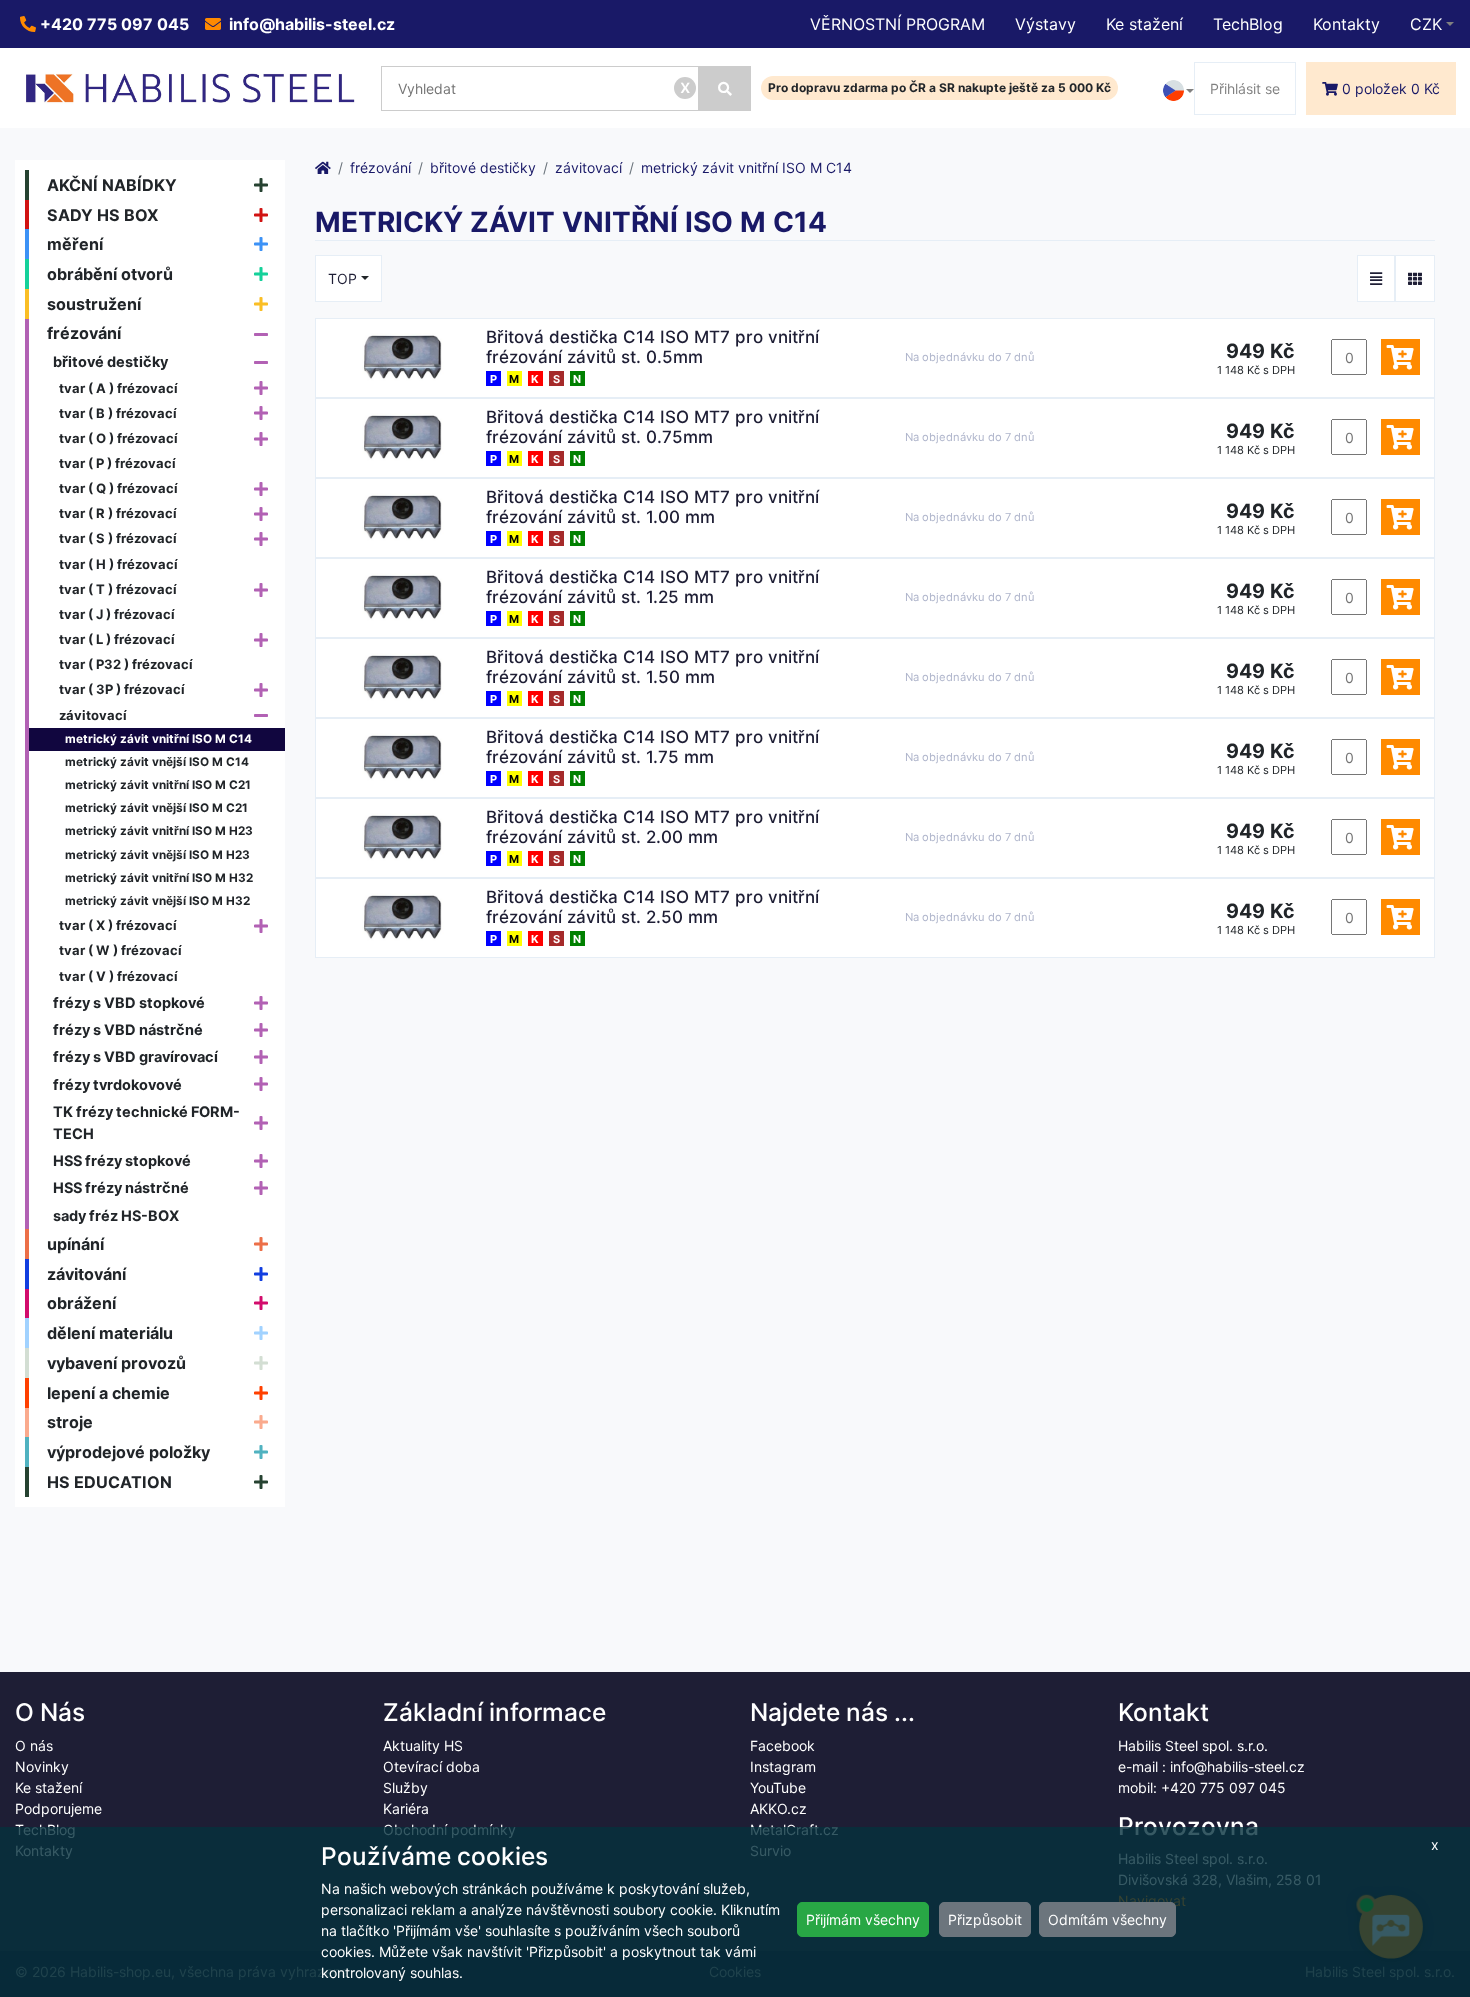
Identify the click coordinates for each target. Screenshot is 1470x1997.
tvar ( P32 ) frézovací (126, 664)
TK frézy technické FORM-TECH (146, 1122)
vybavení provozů (116, 1363)
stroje (70, 1422)
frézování (84, 333)
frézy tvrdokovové (117, 1084)
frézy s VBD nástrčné (128, 1029)
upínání (75, 1244)
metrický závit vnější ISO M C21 (156, 808)
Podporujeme (58, 1808)
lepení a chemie (108, 1393)
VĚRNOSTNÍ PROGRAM (897, 24)
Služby (405, 1787)
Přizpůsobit (985, 1919)
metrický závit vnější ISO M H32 (157, 901)
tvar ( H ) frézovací (118, 564)
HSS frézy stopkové (122, 1160)
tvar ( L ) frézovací (117, 639)
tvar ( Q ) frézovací (118, 488)
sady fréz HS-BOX (116, 1215)
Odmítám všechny (1107, 1919)
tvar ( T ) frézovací (118, 589)
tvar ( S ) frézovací (118, 538)
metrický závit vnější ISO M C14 (157, 762)
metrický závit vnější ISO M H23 (157, 855)
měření (75, 244)
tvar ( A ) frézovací (118, 388)
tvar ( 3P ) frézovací (122, 689)
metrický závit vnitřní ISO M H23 (159, 831)
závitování (86, 1274)
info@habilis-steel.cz (310, 24)
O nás (34, 1745)
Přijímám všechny (863, 1919)
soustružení (94, 304)
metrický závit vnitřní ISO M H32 (159, 878)
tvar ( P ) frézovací (117, 463)
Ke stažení (1144, 24)
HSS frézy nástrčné (121, 1187)
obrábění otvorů (110, 274)
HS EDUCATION (109, 1482)
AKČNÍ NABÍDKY (112, 185)
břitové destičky (110, 361)
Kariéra (406, 1808)
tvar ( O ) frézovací (118, 438)
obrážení (81, 1303)
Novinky (42, 1766)
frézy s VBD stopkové (129, 1002)
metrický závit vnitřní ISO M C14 (158, 739)
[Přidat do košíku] (1400, 357)
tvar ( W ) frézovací (120, 950)
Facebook (782, 1745)
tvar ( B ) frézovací (118, 413)
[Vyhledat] (725, 88)
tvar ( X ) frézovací (118, 925)
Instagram (783, 1766)
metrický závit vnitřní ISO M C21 (158, 785)
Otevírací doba (431, 1766)
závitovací (93, 715)
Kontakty (1346, 24)
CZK (1426, 24)
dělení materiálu (110, 1333)
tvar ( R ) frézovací (118, 513)
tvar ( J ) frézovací (117, 614)
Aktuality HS (423, 1745)
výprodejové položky (128, 1452)
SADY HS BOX (103, 215)
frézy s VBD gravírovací (135, 1056)
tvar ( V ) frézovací (118, 976)
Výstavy (1045, 24)
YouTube (778, 1787)
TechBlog (1248, 24)
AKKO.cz (778, 1808)
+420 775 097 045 (112, 24)
